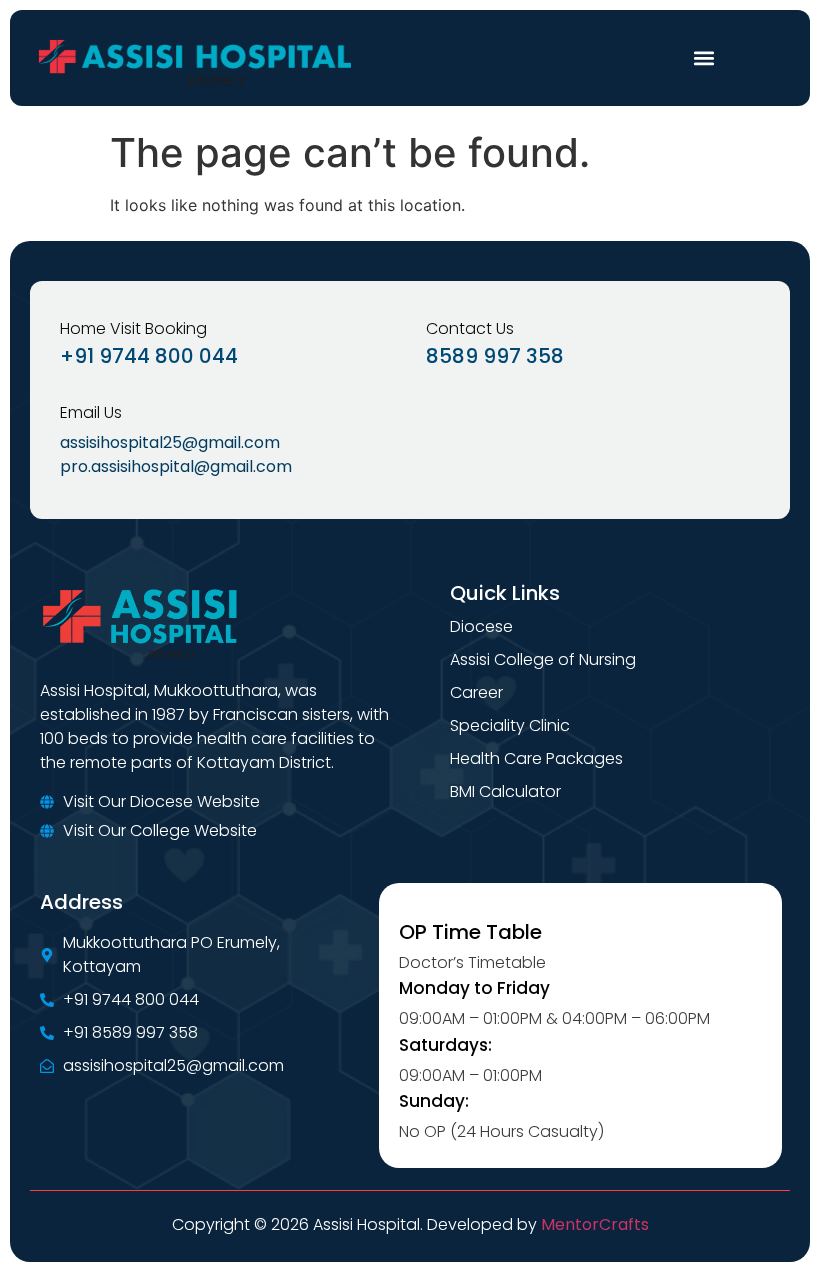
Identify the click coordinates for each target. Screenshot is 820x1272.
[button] (703, 58)
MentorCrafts (595, 1224)
